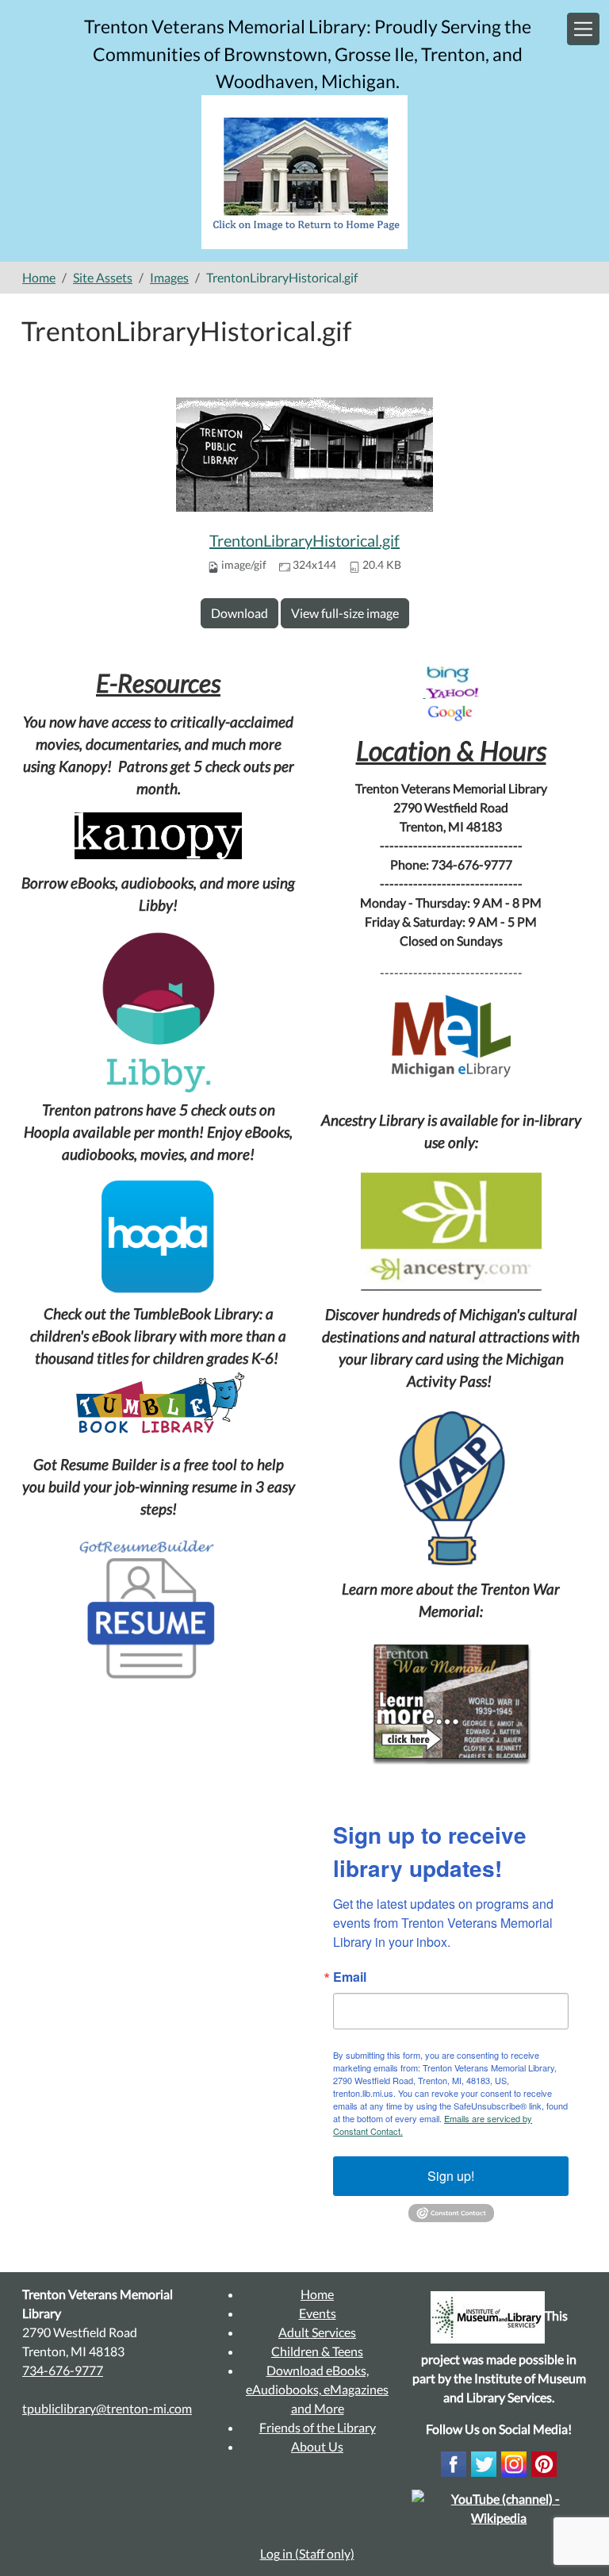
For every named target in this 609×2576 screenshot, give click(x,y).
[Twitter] (484, 2462)
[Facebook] (454, 2462)
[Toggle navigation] (583, 29)
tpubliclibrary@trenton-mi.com (107, 2408)
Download (239, 613)
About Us (317, 2446)
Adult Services (317, 2332)
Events (318, 2313)
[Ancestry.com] (451, 1232)
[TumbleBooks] (158, 1405)
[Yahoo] (452, 692)
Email (350, 1977)
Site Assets (103, 277)
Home (39, 277)
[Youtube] (499, 2507)
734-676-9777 (63, 2370)
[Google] (451, 711)
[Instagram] (514, 2462)
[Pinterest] (544, 2462)
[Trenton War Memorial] (451, 1702)
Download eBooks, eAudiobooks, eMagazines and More (317, 2389)
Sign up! (451, 2176)
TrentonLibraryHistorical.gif (304, 540)
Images (169, 277)
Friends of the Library (318, 2427)
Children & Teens (317, 2351)
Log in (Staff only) (307, 2553)
